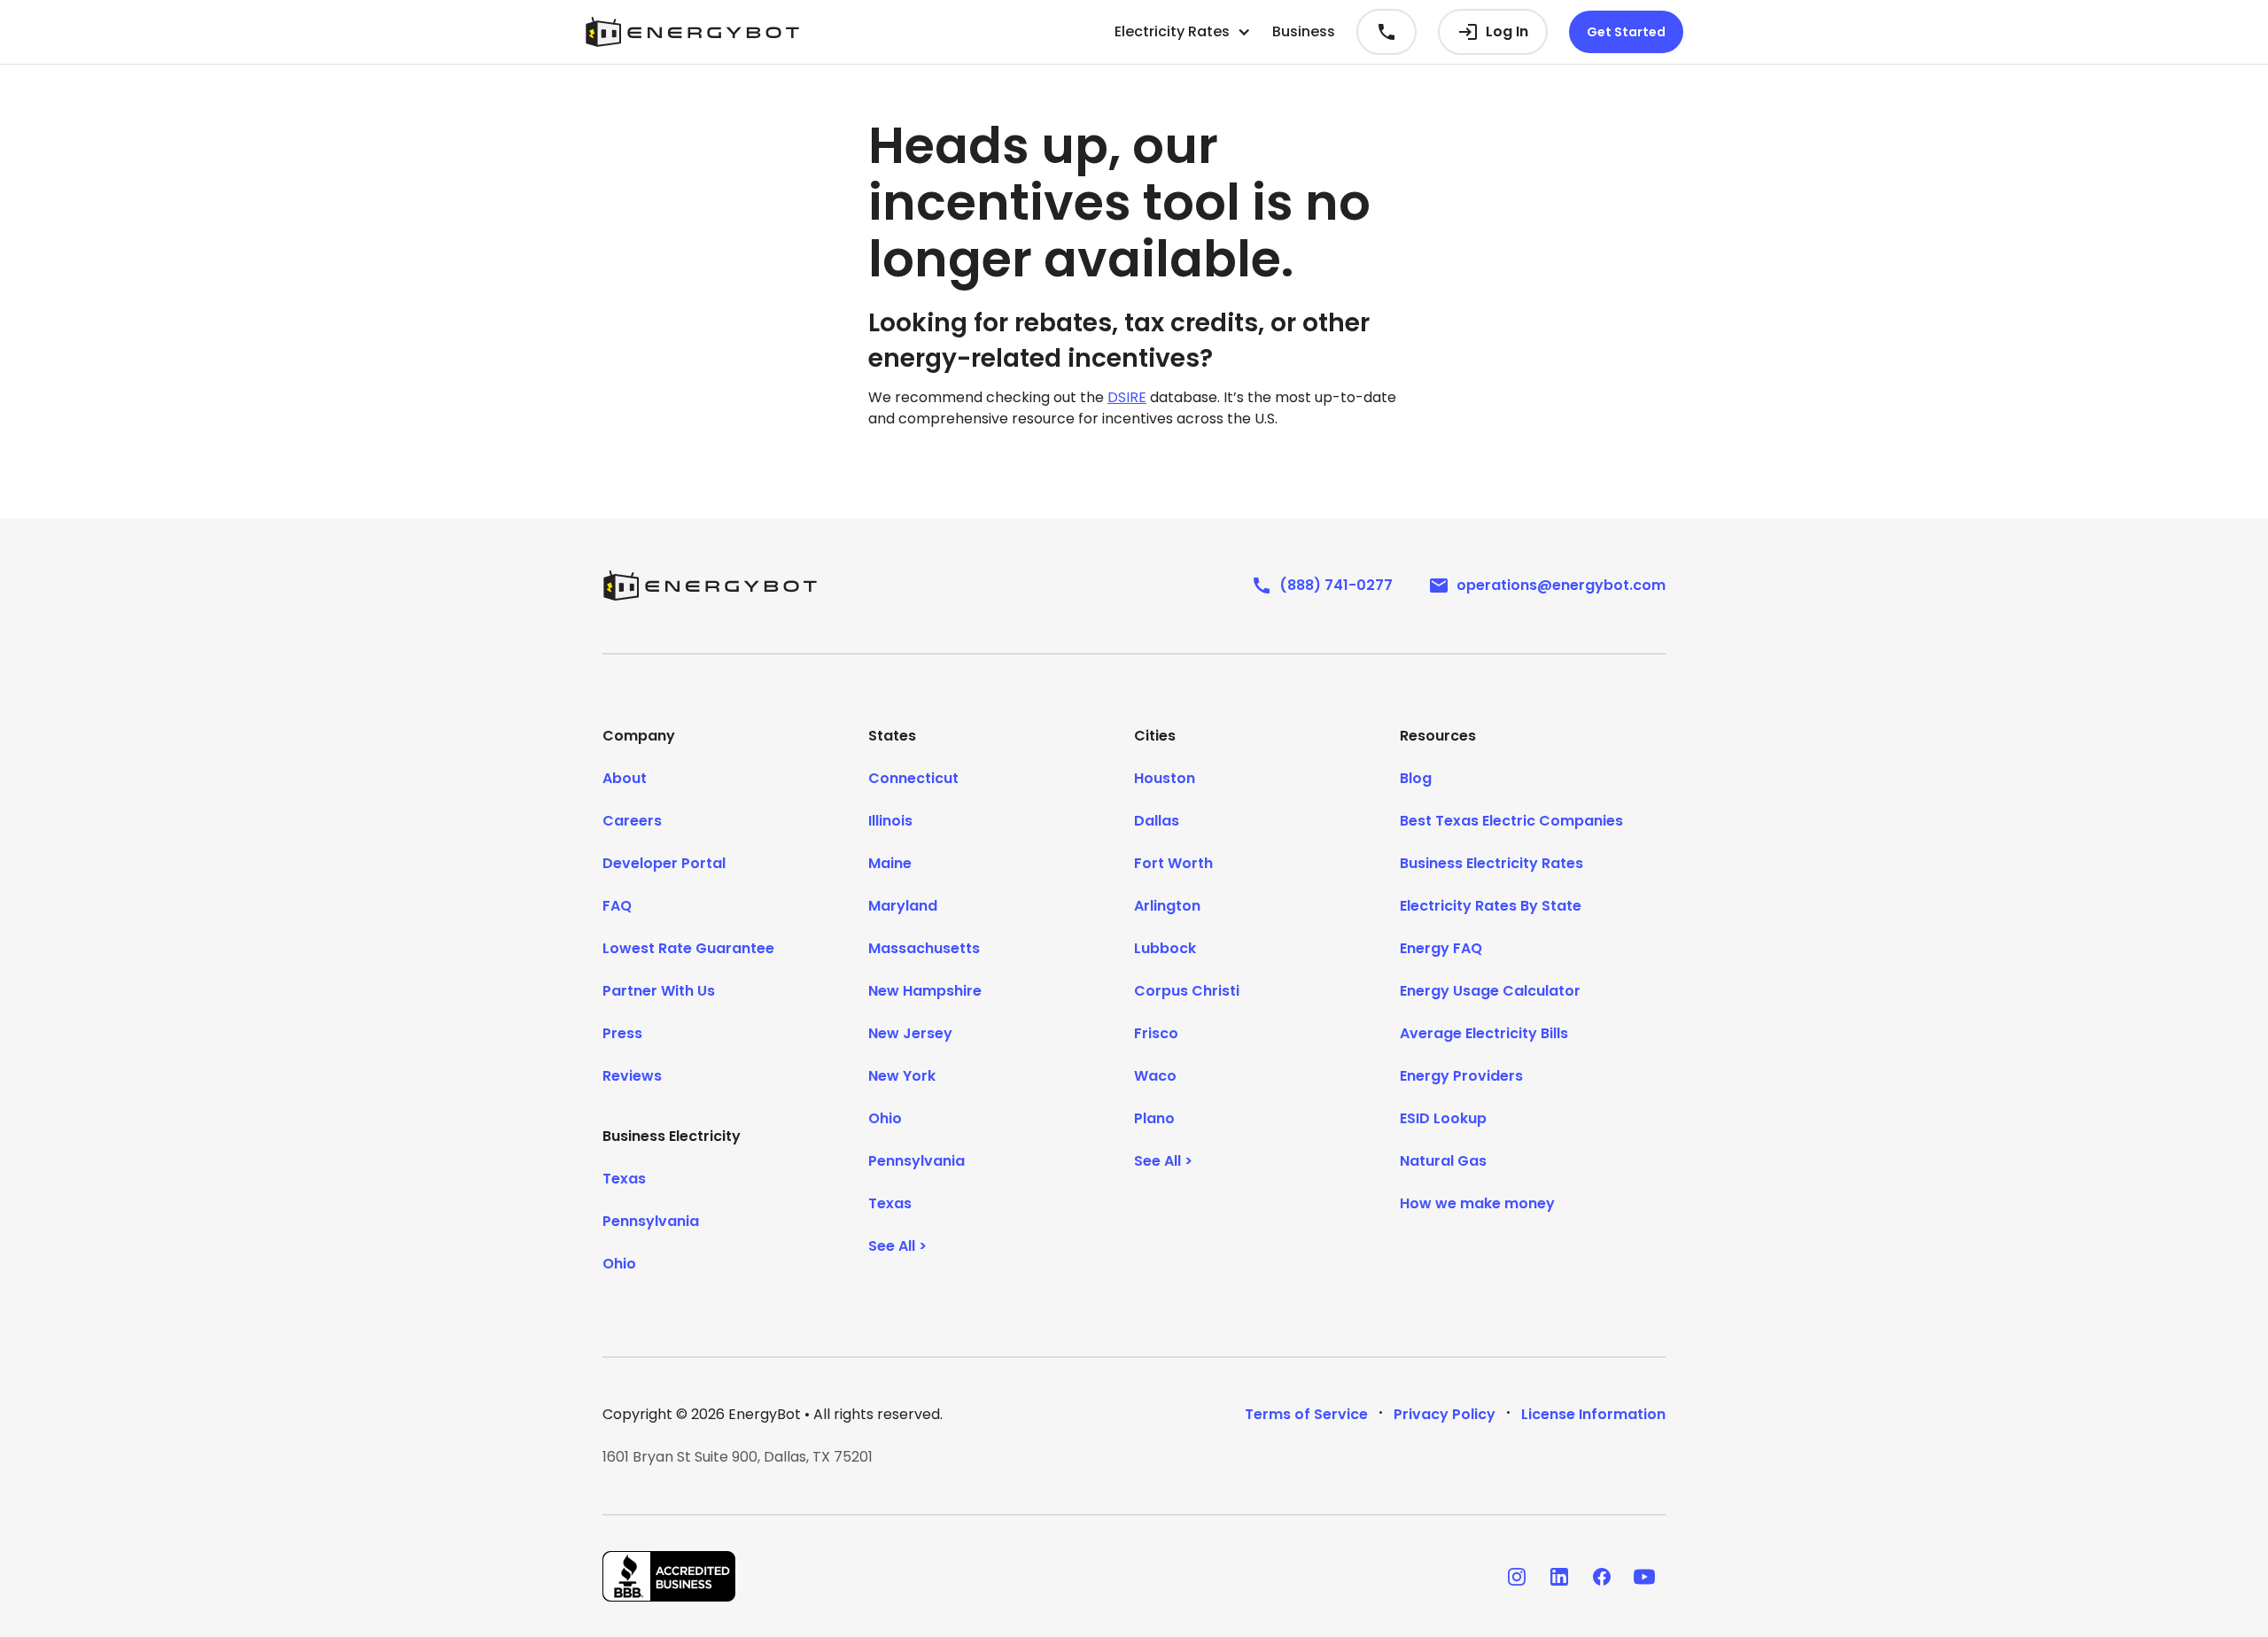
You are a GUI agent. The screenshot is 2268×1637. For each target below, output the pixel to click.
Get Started (1626, 32)
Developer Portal (664, 863)
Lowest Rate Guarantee (688, 948)
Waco (1155, 1076)
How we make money (1477, 1203)
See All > (897, 1246)
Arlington (1167, 906)
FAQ (617, 906)
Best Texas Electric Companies (1511, 821)
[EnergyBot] (710, 586)
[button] (1183, 32)
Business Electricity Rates (1491, 863)
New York (902, 1076)
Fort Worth (1173, 863)
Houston (1165, 778)
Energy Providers (1461, 1076)
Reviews (632, 1076)
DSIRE (1127, 397)
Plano (1154, 1118)
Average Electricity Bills (1484, 1033)
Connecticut (913, 778)
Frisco (1156, 1033)
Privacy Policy (1445, 1414)
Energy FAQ (1441, 948)
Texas (624, 1179)
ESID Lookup (1443, 1118)
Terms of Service (1306, 1414)
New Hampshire (925, 991)
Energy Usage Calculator (1490, 991)
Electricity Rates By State (1491, 906)
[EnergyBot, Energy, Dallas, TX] (669, 1576)
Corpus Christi (1187, 991)
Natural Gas (1443, 1161)
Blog (1416, 778)
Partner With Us (659, 991)
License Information (1593, 1414)
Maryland (903, 906)
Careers (632, 821)
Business (1304, 31)
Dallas (1157, 821)
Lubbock (1165, 948)
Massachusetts (924, 948)
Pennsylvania (651, 1221)
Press (622, 1033)
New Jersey (910, 1033)
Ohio (619, 1264)
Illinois (890, 821)
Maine (890, 863)
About (625, 778)
